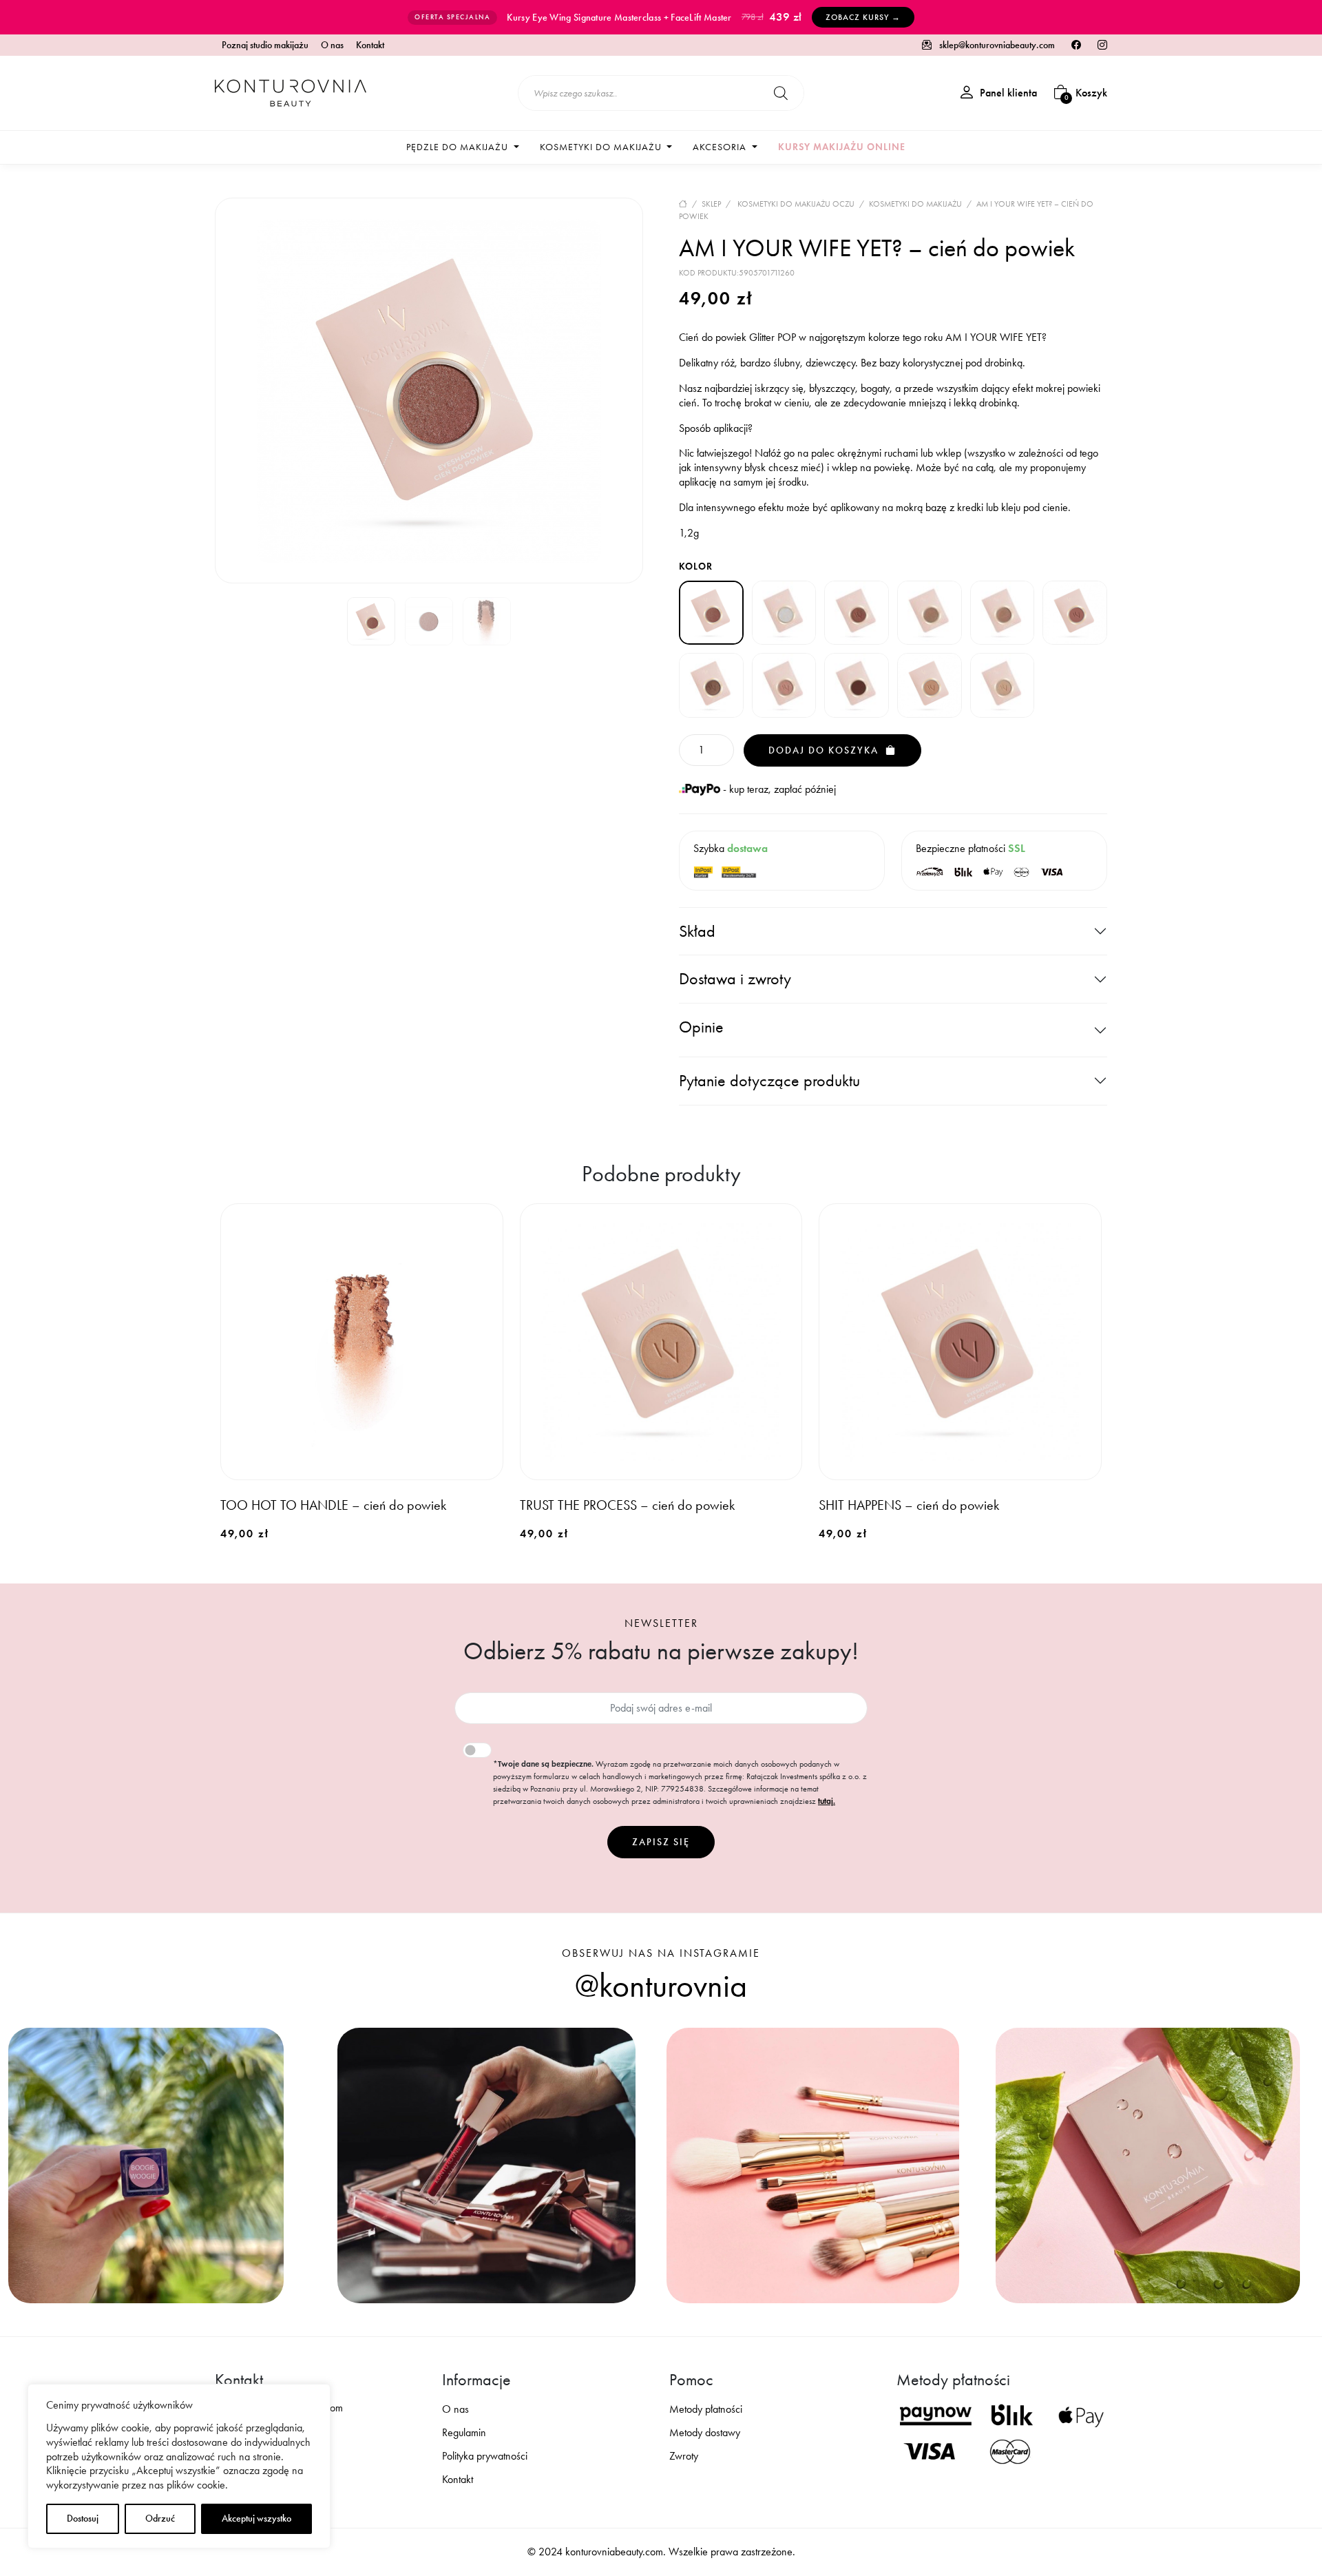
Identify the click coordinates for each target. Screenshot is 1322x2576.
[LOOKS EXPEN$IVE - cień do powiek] (784, 613)
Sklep (711, 204)
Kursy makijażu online (842, 147)
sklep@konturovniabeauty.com (996, 45)
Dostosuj (83, 2518)
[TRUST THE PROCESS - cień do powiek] (930, 685)
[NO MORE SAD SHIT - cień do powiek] (1003, 613)
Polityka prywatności (485, 2456)
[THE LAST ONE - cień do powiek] (784, 685)
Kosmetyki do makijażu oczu (796, 204)
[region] (179, 2466)
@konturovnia (661, 1986)
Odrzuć (160, 2518)
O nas (332, 45)
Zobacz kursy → (863, 17)
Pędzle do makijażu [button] (459, 147)
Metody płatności (706, 2409)
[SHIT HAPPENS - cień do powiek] (1075, 613)
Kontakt (370, 45)
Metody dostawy (705, 2432)
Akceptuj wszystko (256, 2518)
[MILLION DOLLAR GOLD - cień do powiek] (930, 613)
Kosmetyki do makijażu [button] (602, 147)
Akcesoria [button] (721, 147)
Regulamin (464, 2432)
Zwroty (684, 2456)
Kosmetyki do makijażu (915, 204)
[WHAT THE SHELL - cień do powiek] (1003, 685)
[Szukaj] (781, 93)
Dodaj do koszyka (825, 750)
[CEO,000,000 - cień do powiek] (857, 613)
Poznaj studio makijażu (265, 45)
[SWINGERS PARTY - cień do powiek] (711, 685)
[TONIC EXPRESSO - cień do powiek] (857, 685)
